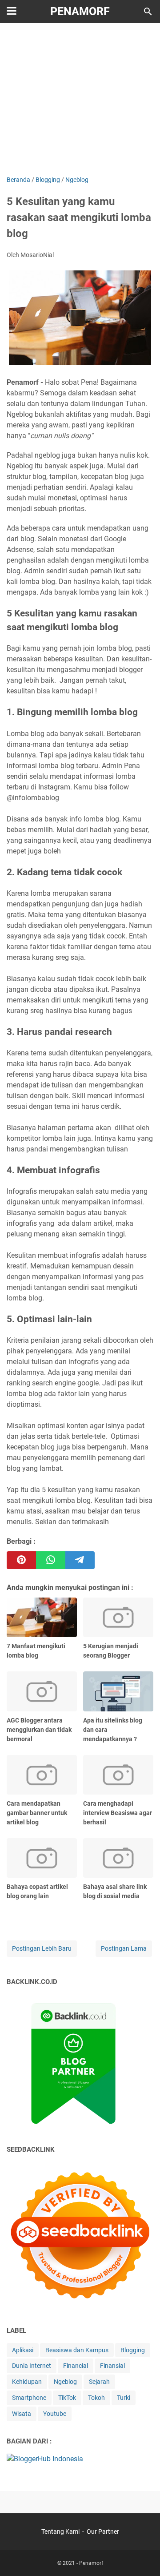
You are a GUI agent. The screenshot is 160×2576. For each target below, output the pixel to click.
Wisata (22, 2414)
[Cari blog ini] (148, 12)
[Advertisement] (80, 99)
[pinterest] (21, 1560)
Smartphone (29, 2398)
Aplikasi (23, 2350)
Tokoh (96, 2398)
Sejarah (99, 2382)
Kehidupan (27, 2382)
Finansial (112, 2366)
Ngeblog (65, 2382)
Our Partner (103, 2532)
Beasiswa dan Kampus (77, 2350)
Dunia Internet (32, 2366)
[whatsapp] (51, 1560)
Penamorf (80, 11)
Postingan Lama (124, 1948)
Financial (76, 2366)
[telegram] (80, 1560)
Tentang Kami (60, 2532)
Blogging (133, 2350)
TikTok (67, 2398)
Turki (124, 2398)
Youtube (55, 2414)
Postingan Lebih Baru (42, 1948)
